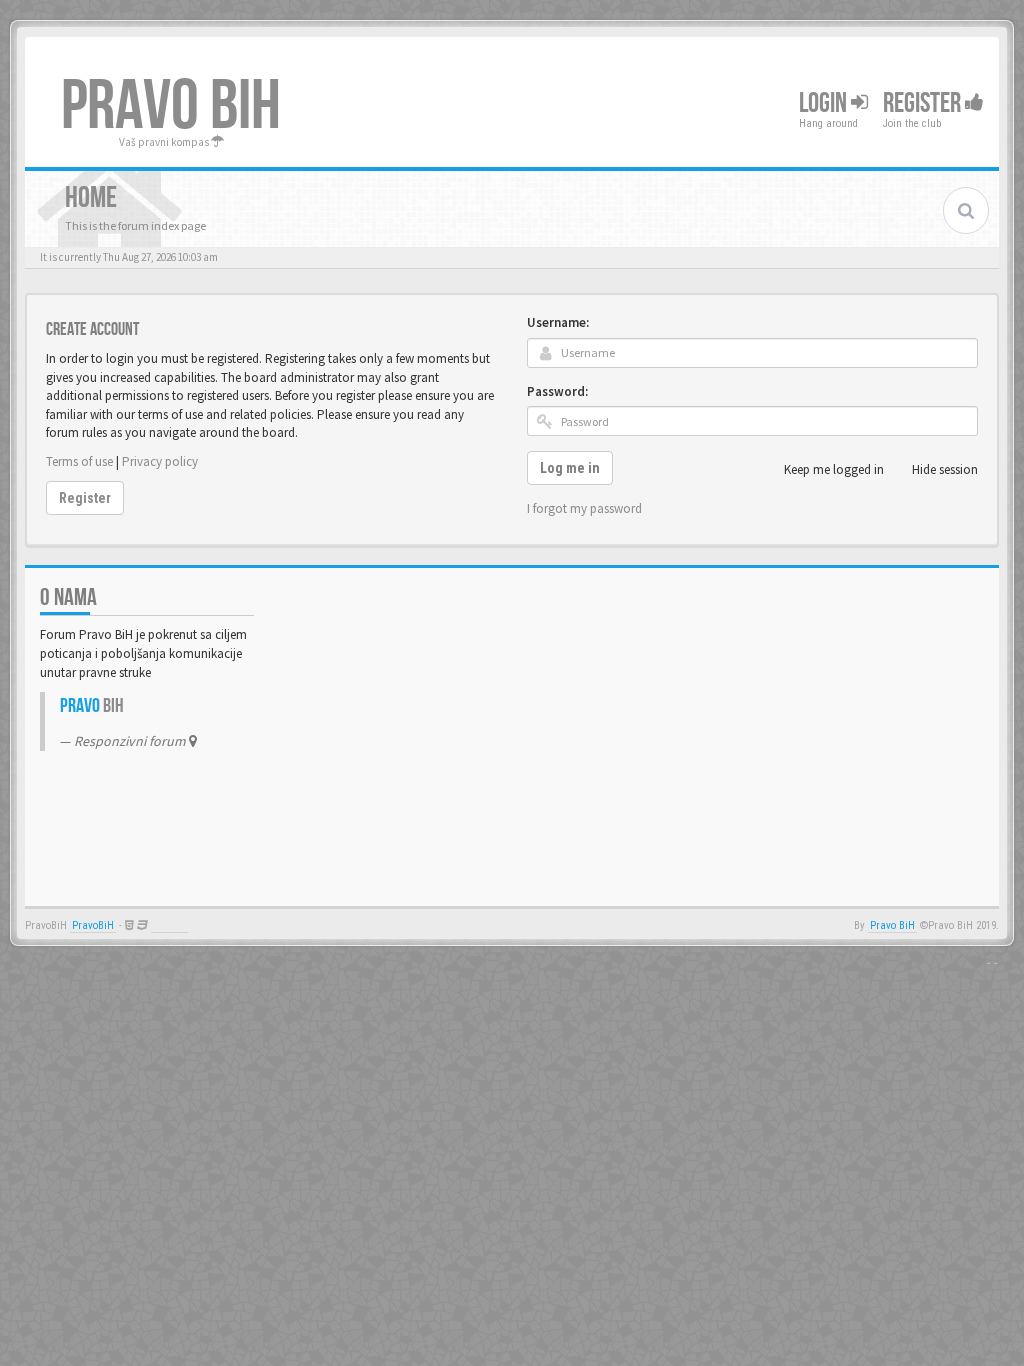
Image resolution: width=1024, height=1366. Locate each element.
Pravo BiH (892, 925)
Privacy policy (160, 461)
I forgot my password (584, 508)
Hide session (945, 469)
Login (825, 103)
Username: (558, 322)
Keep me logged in (834, 469)
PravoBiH (93, 925)
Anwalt (169, 925)
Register (924, 103)
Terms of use (79, 461)
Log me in (570, 468)
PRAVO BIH (171, 107)
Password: (557, 391)
